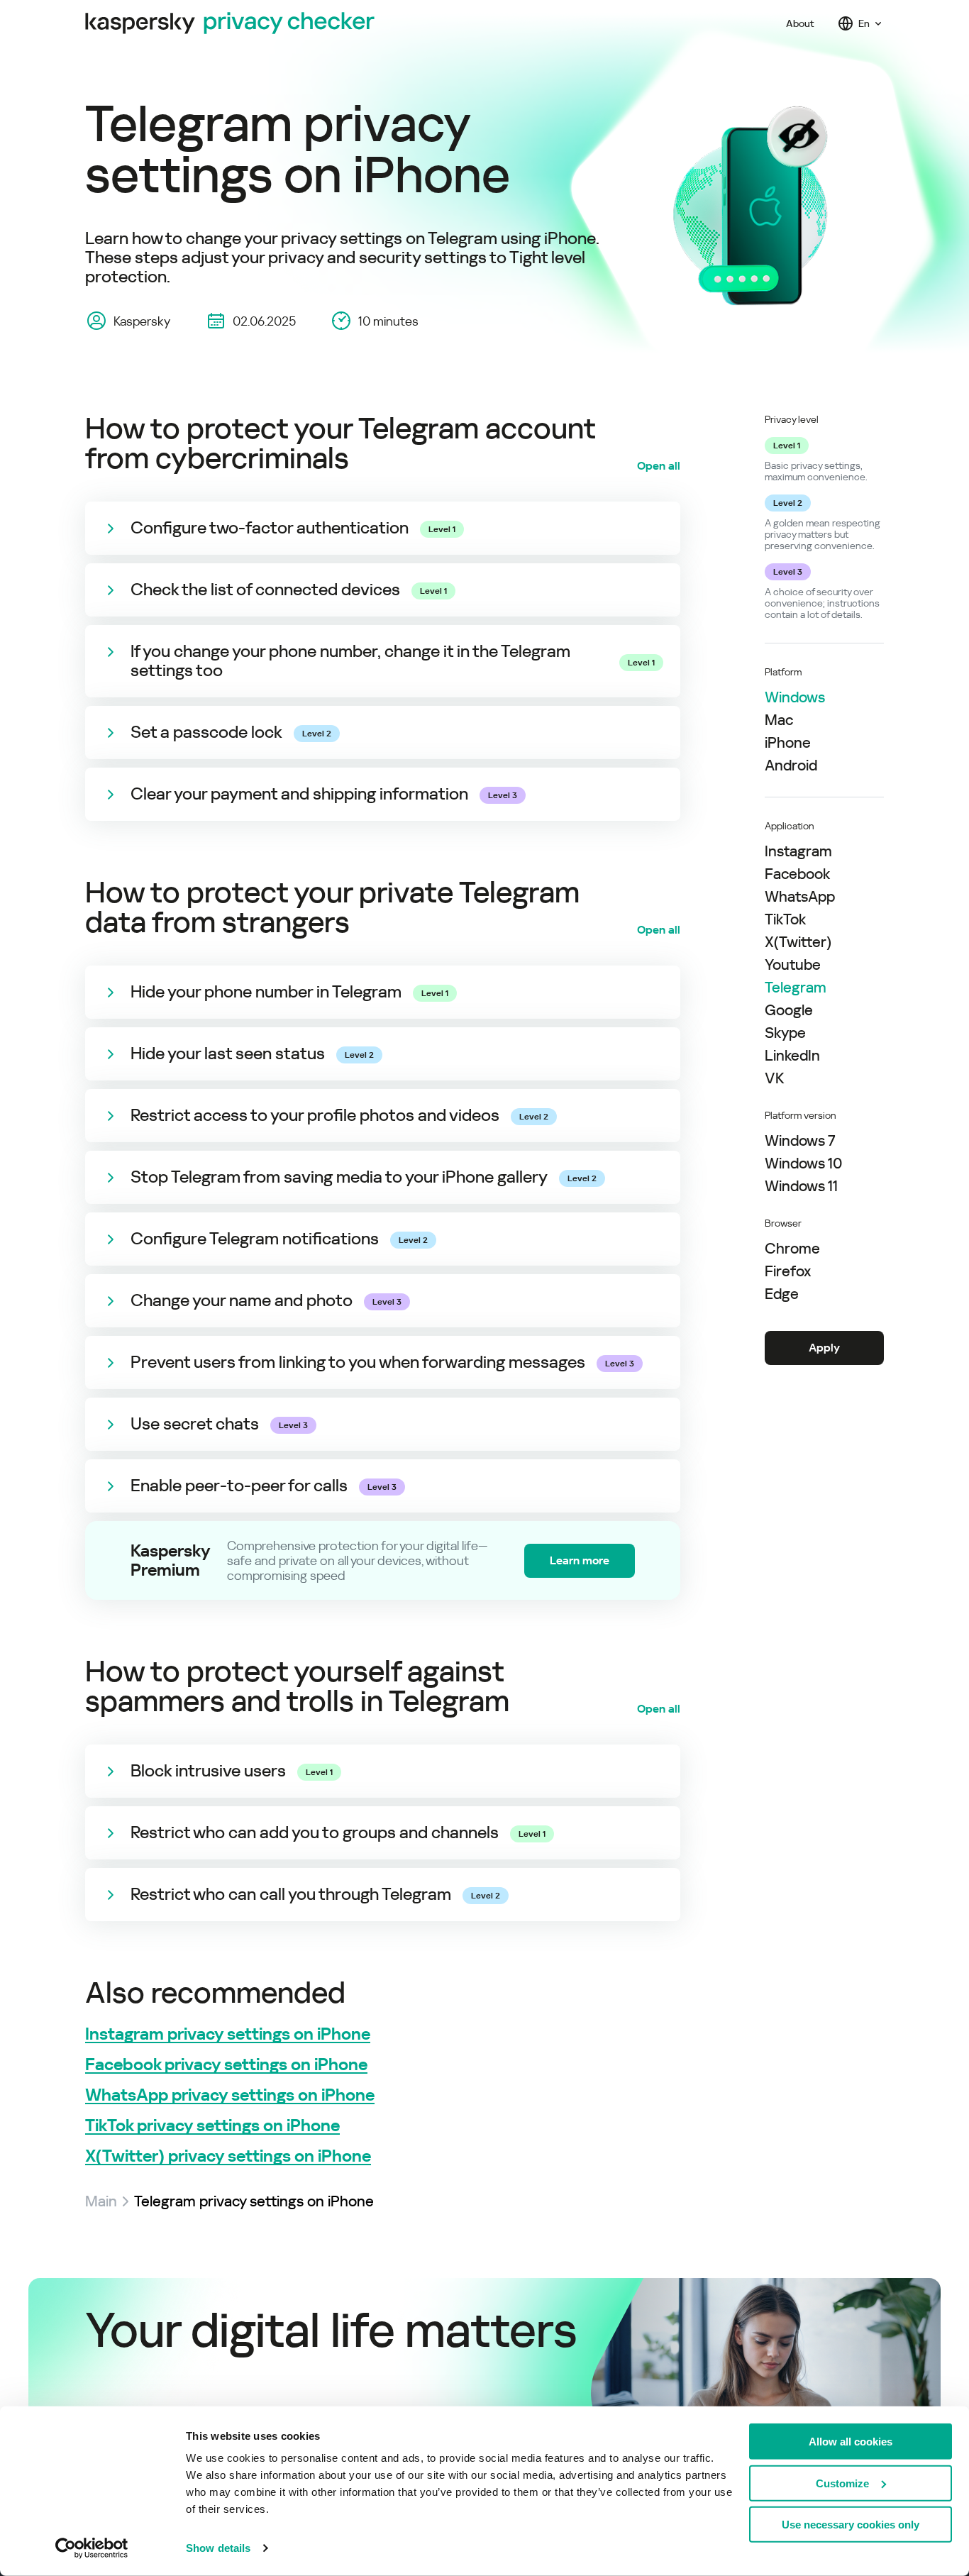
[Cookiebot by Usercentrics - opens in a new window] (92, 2548)
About (800, 23)
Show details (218, 2548)
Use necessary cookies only (851, 2525)
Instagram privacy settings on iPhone (228, 2034)
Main (101, 2201)
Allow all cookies (851, 2442)
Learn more (580, 1560)
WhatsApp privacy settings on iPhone (230, 2095)
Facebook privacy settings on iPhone (226, 2065)
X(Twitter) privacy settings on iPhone (228, 2156)
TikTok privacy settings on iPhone (212, 2126)
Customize (842, 2483)
